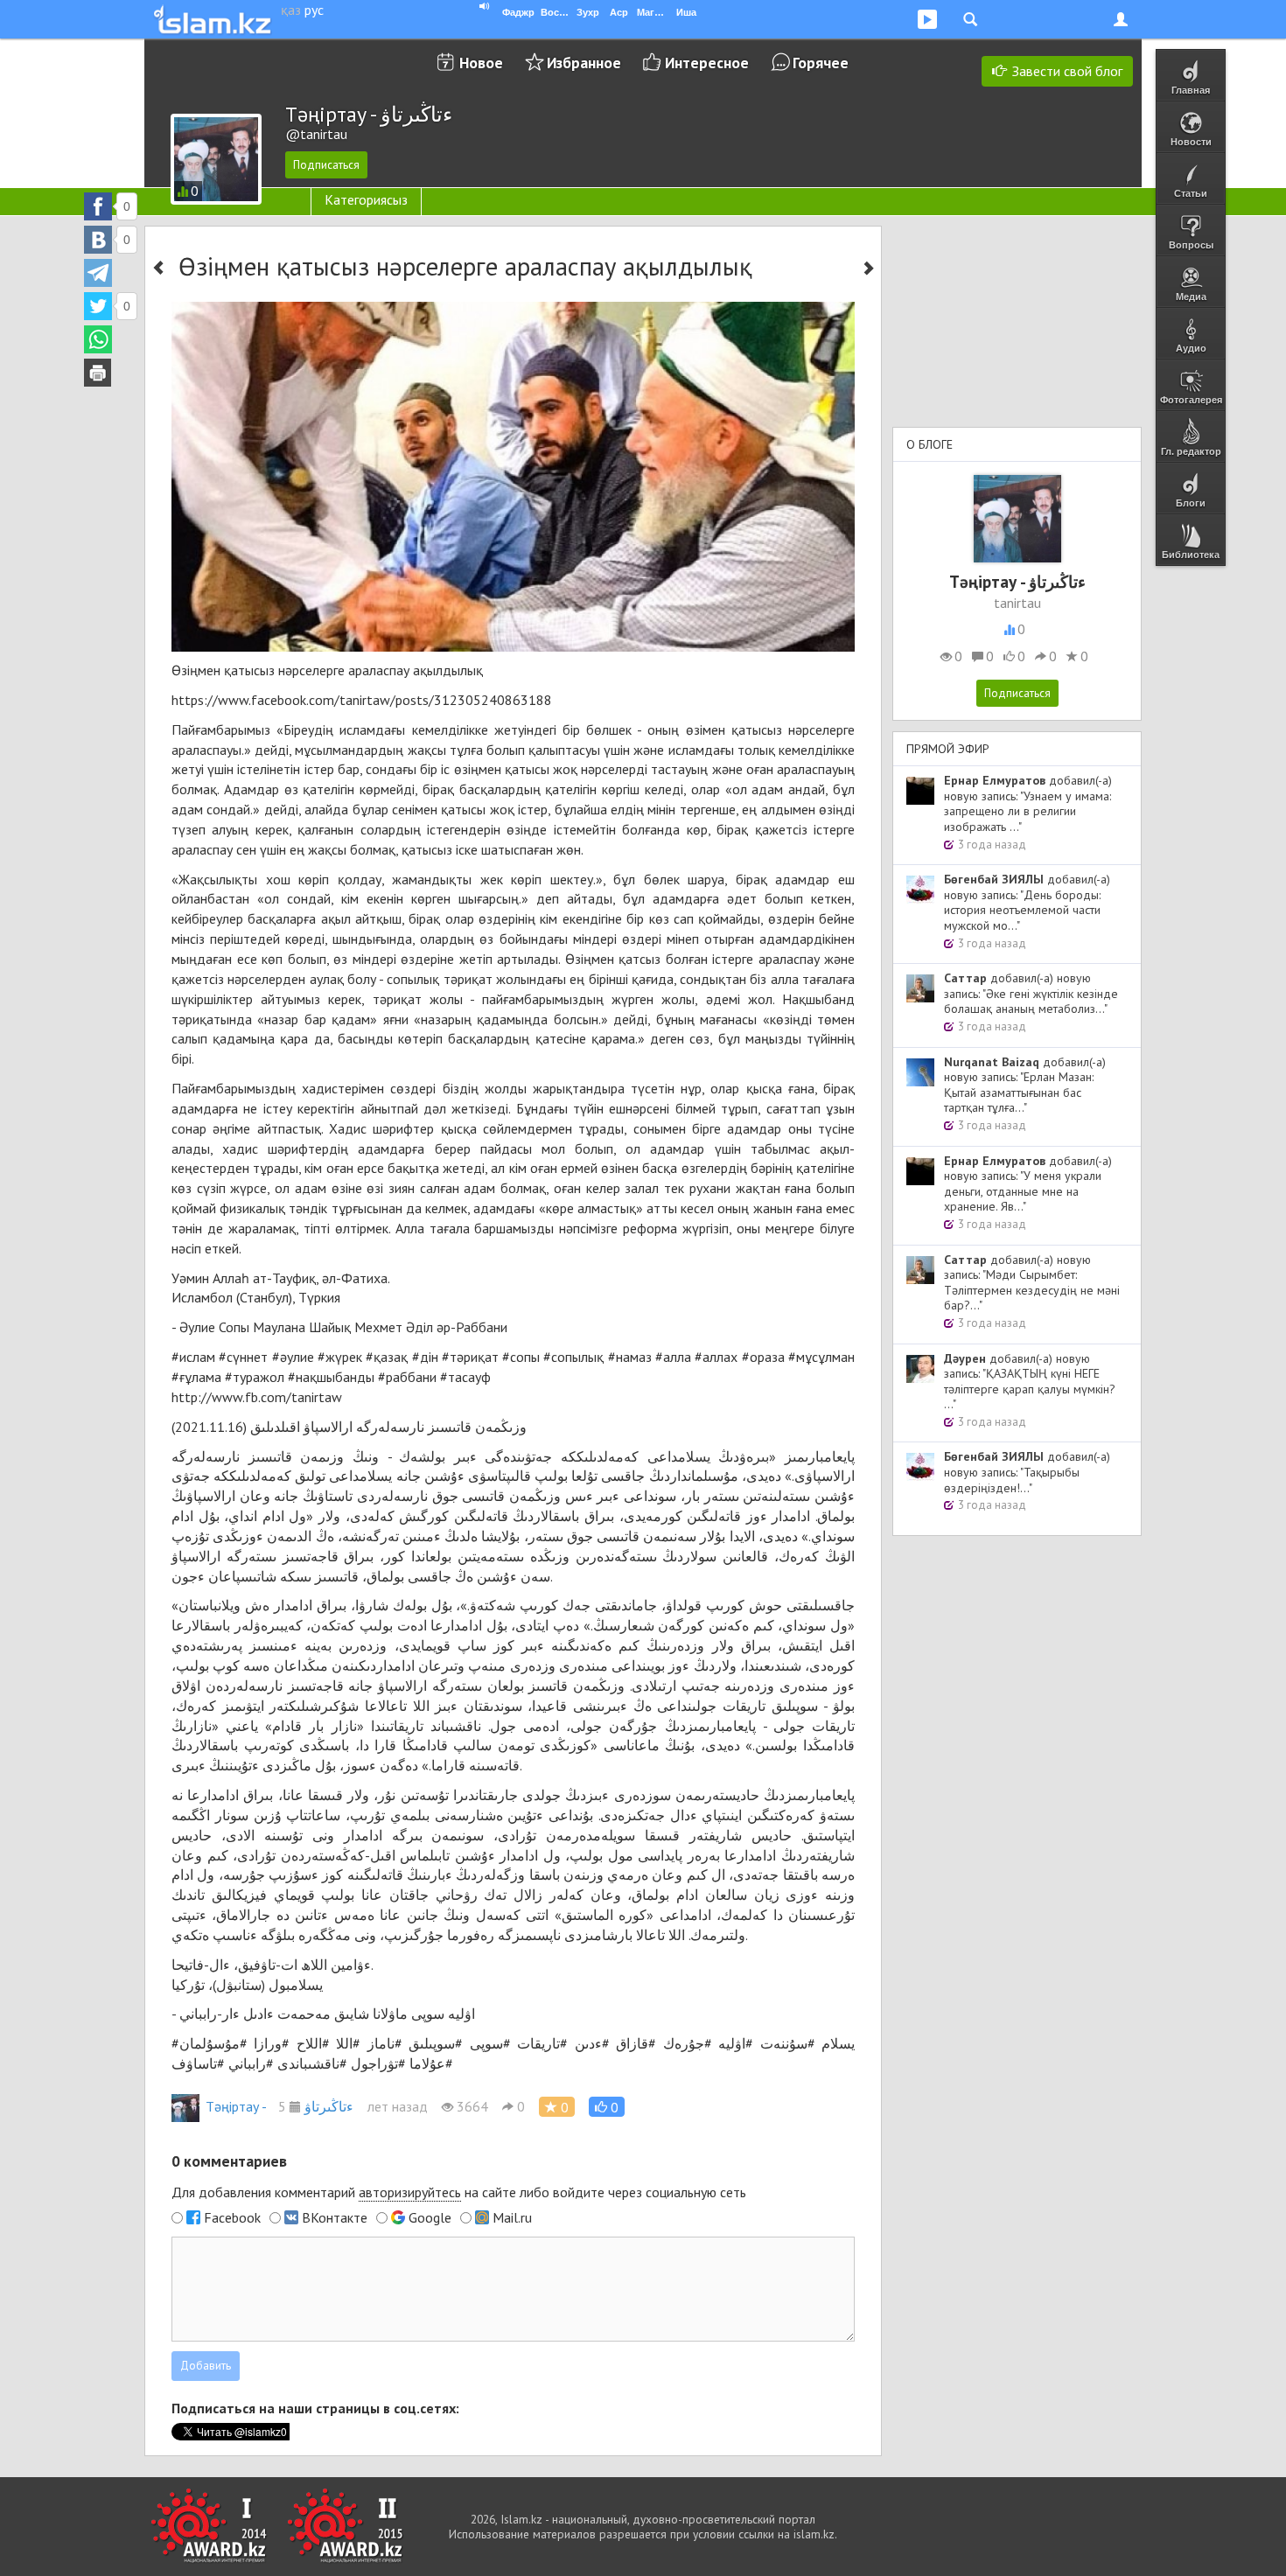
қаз (291, 10)
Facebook (232, 2217)
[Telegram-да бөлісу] (98, 273)
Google (430, 2217)
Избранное (584, 63)
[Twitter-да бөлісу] (98, 306)
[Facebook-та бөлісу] (98, 206)
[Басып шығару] (98, 373)
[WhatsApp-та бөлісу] (98, 339)
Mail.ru (512, 2217)
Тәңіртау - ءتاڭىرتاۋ (280, 2106)
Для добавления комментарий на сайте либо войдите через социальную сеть (459, 2192)
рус (314, 10)
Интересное (707, 63)
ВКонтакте (335, 2217)
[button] (607, 2107)
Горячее (821, 63)
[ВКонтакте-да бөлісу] (98, 240)
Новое (481, 63)
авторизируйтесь (410, 2192)
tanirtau (1017, 603)
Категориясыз (366, 199)
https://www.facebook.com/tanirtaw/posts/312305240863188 (362, 700)
